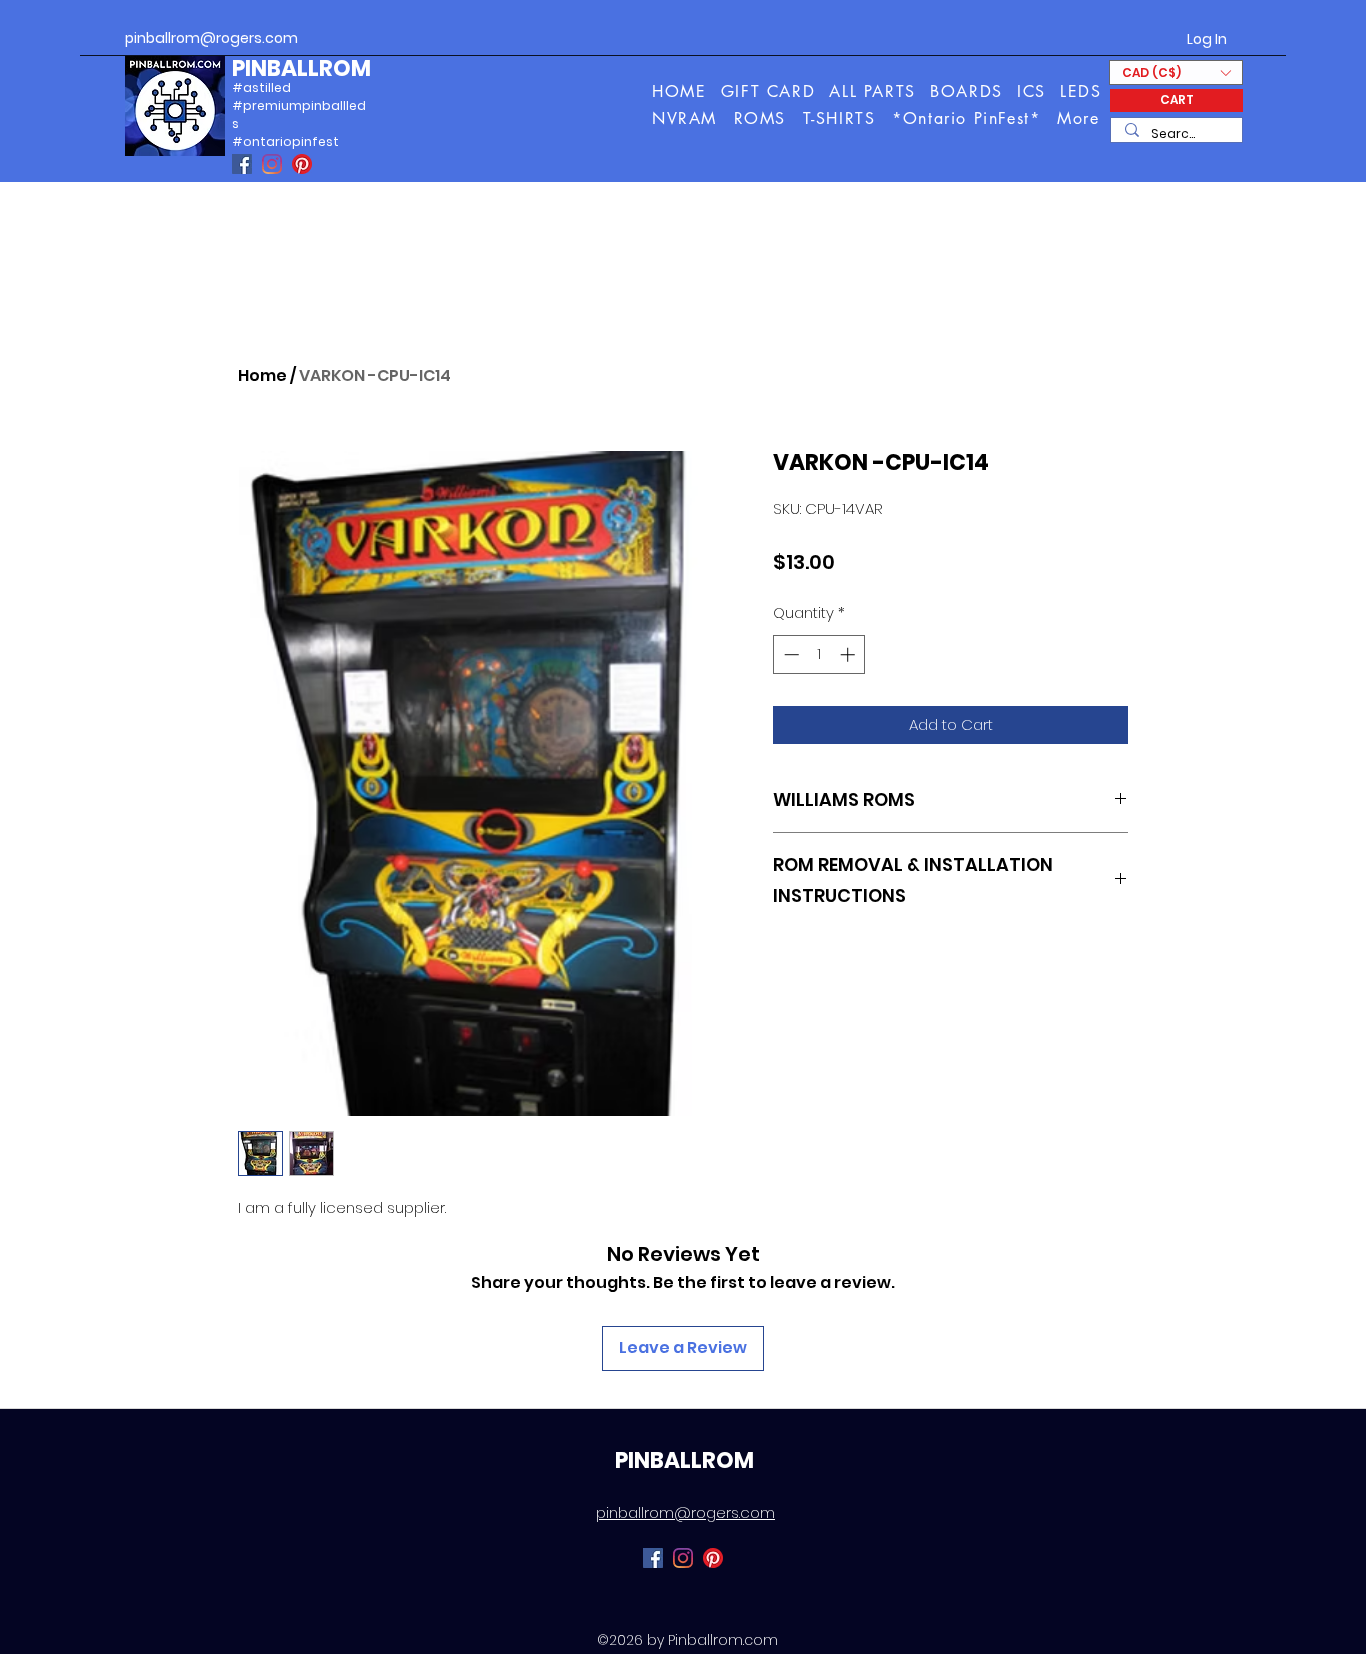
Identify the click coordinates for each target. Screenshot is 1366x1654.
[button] (1079, 118)
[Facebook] (242, 164)
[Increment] (849, 654)
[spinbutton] (819, 654)
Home (262, 375)
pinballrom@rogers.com (211, 38)
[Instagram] (272, 164)
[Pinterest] (302, 164)
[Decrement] (789, 654)
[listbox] (1176, 72)
